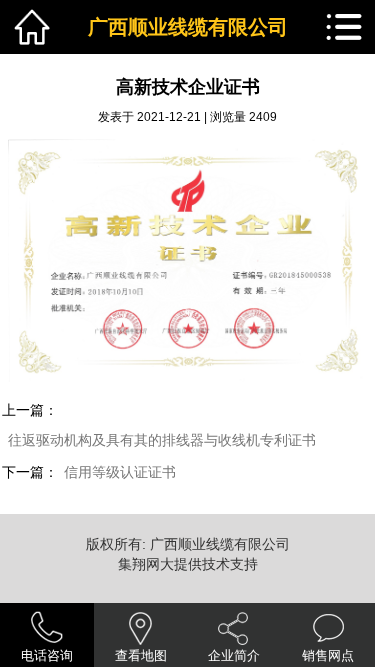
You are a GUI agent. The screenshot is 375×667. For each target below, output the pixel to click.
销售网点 (328, 655)
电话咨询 (47, 655)
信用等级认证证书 (120, 472)
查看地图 (141, 655)
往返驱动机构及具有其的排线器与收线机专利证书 (162, 440)
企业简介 (234, 655)
